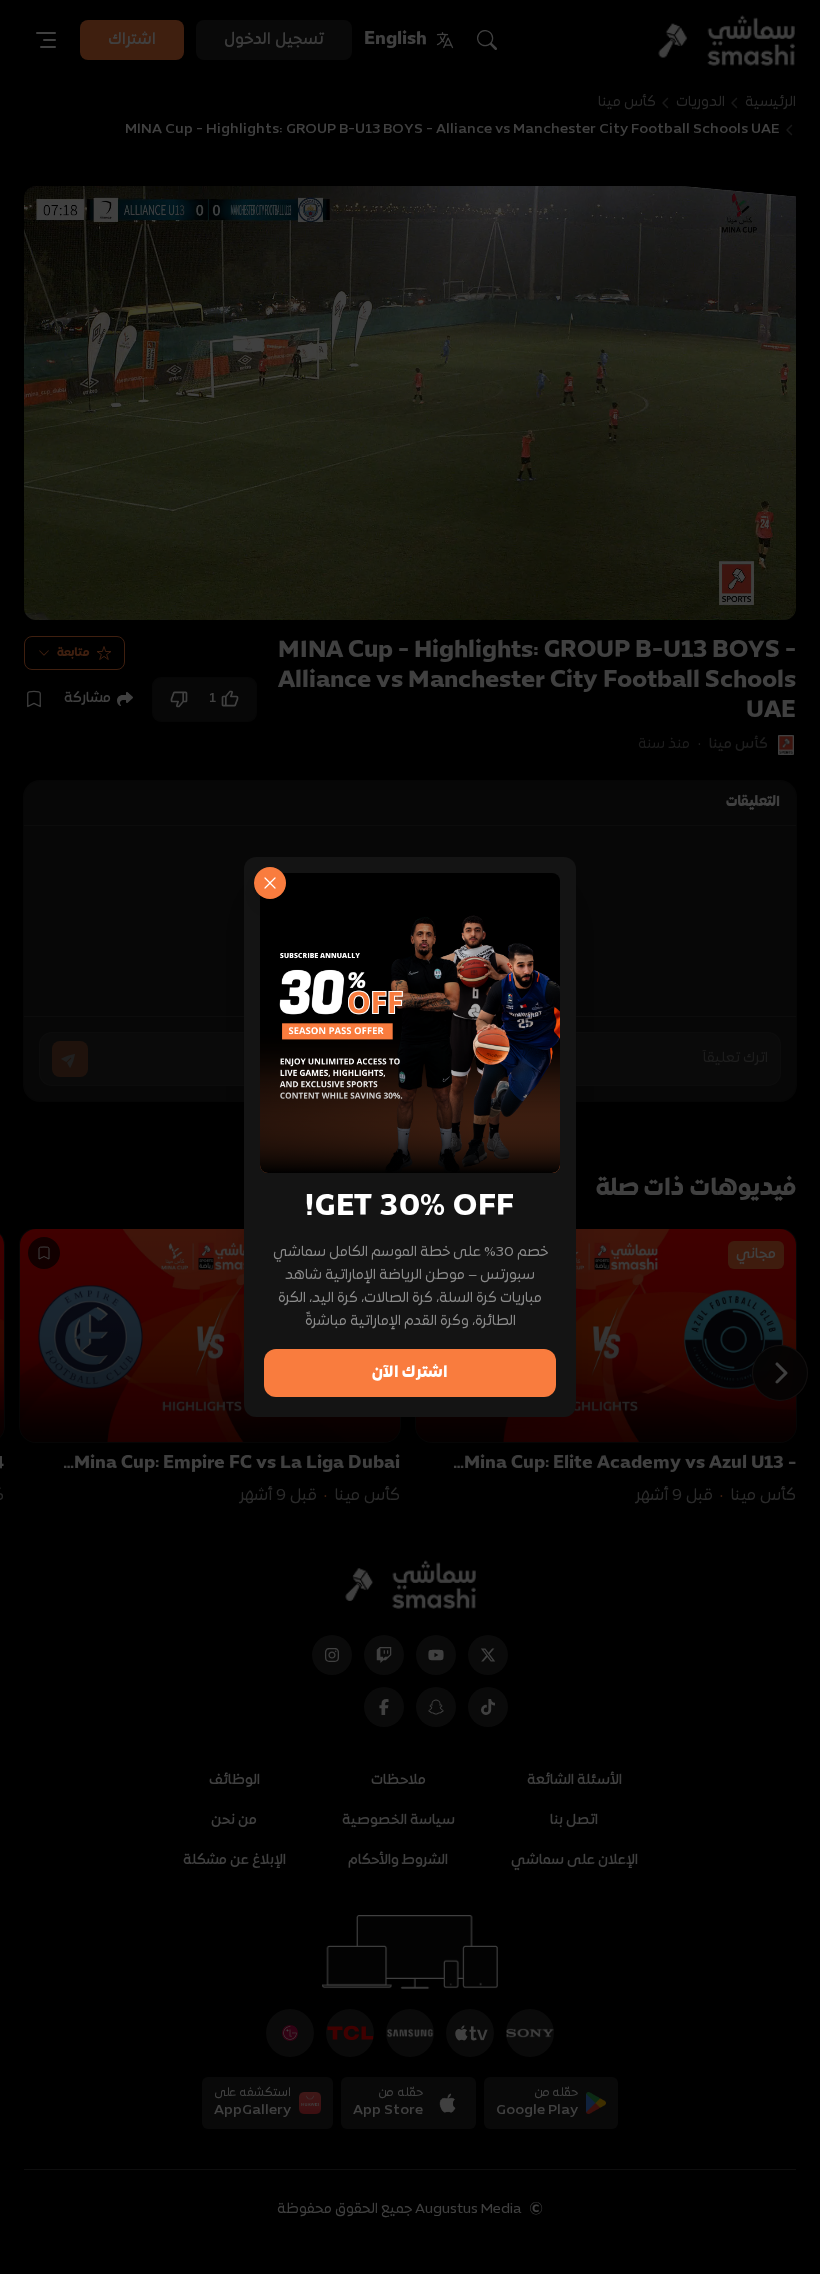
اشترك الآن (410, 1373)
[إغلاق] (270, 883)
